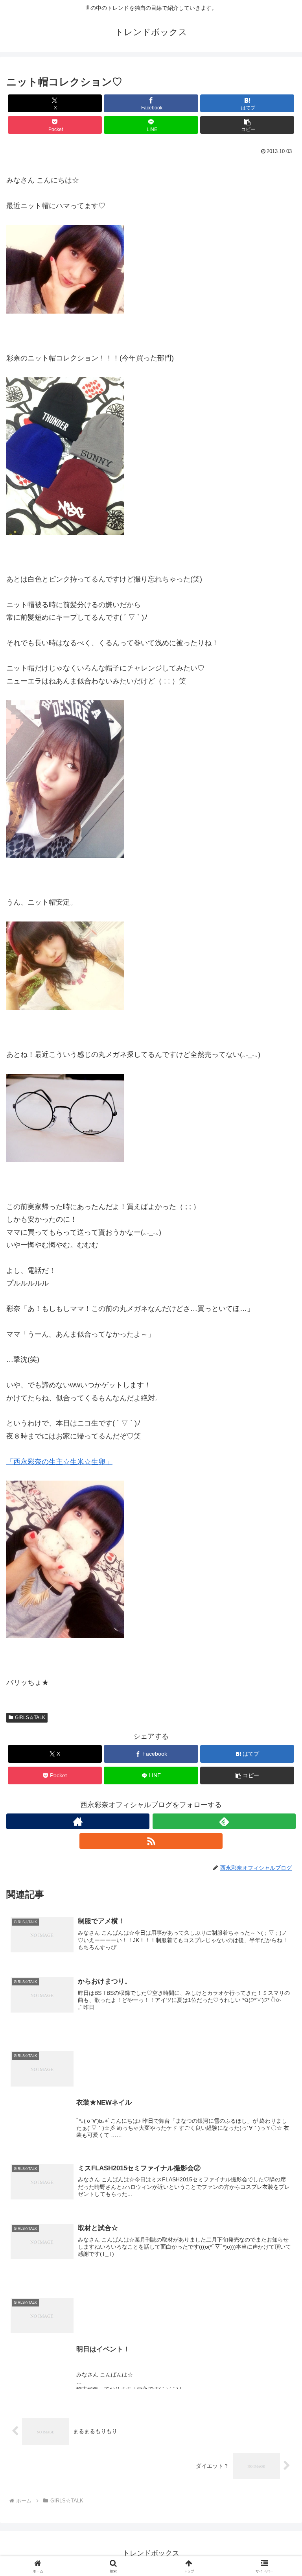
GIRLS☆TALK (30, 1717)
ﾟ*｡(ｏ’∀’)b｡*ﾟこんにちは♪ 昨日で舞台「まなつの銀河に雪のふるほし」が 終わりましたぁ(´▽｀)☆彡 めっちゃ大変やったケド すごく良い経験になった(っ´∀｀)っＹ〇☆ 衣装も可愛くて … (183, 2128)
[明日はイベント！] (151, 2282)
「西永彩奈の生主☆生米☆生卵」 (59, 1462)
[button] (247, 125)
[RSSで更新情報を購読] (151, 1841)
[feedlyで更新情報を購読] (224, 1821)
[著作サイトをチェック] (78, 1821)
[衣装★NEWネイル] (151, 2036)
